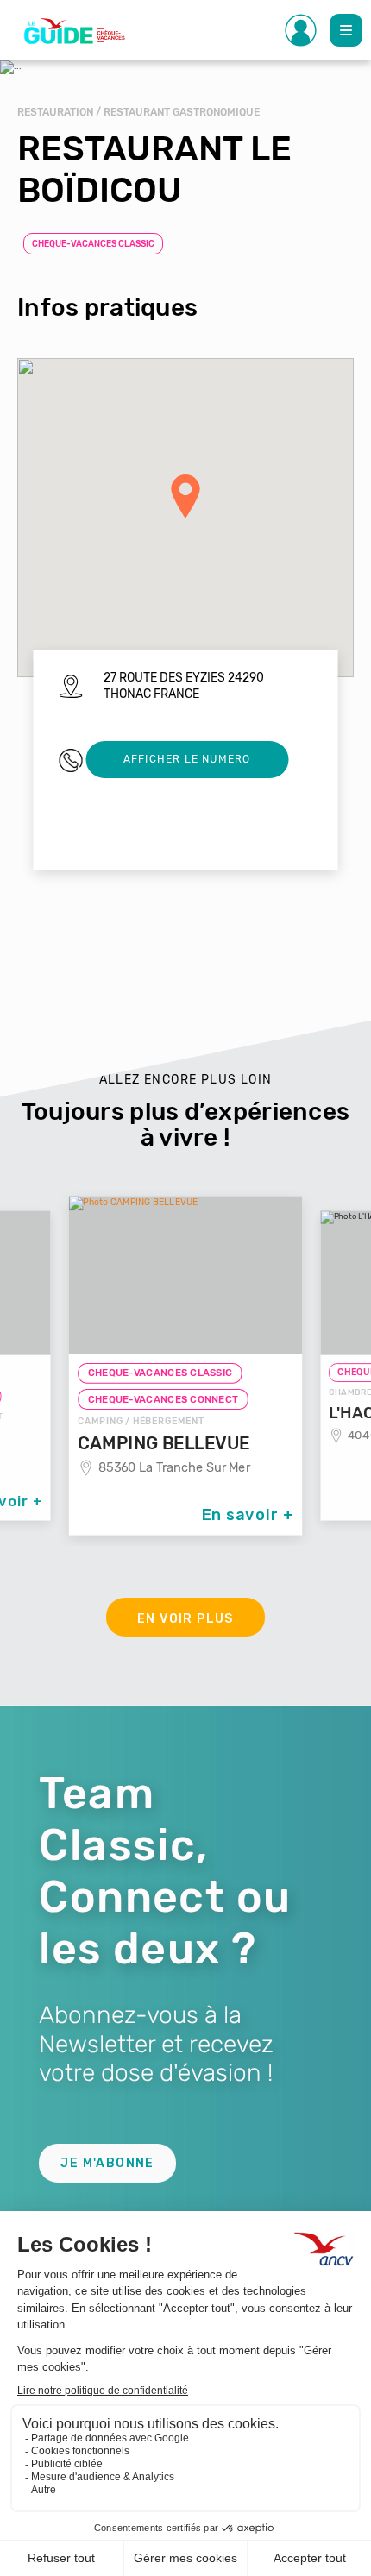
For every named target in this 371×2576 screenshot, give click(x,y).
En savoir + (248, 1514)
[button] (185, 496)
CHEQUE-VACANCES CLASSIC (93, 244)
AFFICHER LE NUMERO (187, 759)
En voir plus (185, 1619)
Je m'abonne (107, 2163)
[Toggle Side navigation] (301, 30)
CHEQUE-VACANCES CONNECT (163, 1399)
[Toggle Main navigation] (346, 30)
